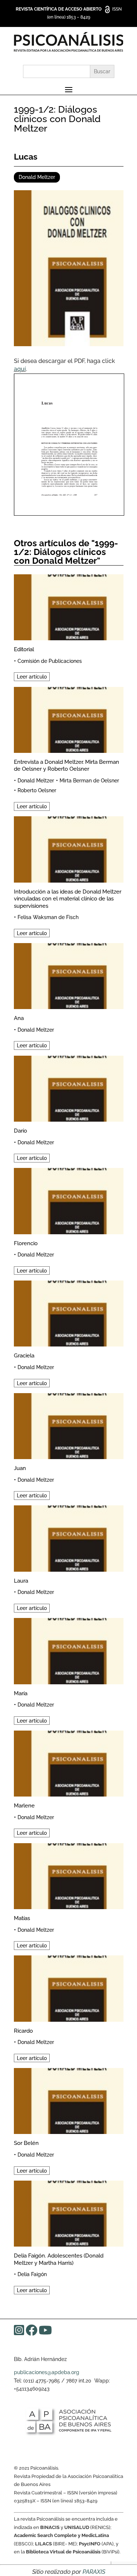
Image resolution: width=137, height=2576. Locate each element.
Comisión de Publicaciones (50, 661)
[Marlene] (69, 1762)
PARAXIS (94, 2572)
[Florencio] (69, 1200)
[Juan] (69, 1425)
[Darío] (69, 1088)
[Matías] (69, 1875)
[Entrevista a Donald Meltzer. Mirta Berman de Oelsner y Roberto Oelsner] (69, 719)
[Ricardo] (69, 1987)
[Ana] (69, 975)
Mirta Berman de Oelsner (89, 781)
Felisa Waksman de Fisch (48, 917)
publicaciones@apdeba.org (47, 2372)
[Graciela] (69, 1312)
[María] (69, 1650)
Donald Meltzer (37, 177)
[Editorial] (69, 606)
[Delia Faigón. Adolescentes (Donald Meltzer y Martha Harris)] (69, 2213)
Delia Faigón (32, 2274)
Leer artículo (32, 677)
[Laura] (69, 1537)
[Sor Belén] (69, 2100)
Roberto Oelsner (37, 790)
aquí (20, 369)
